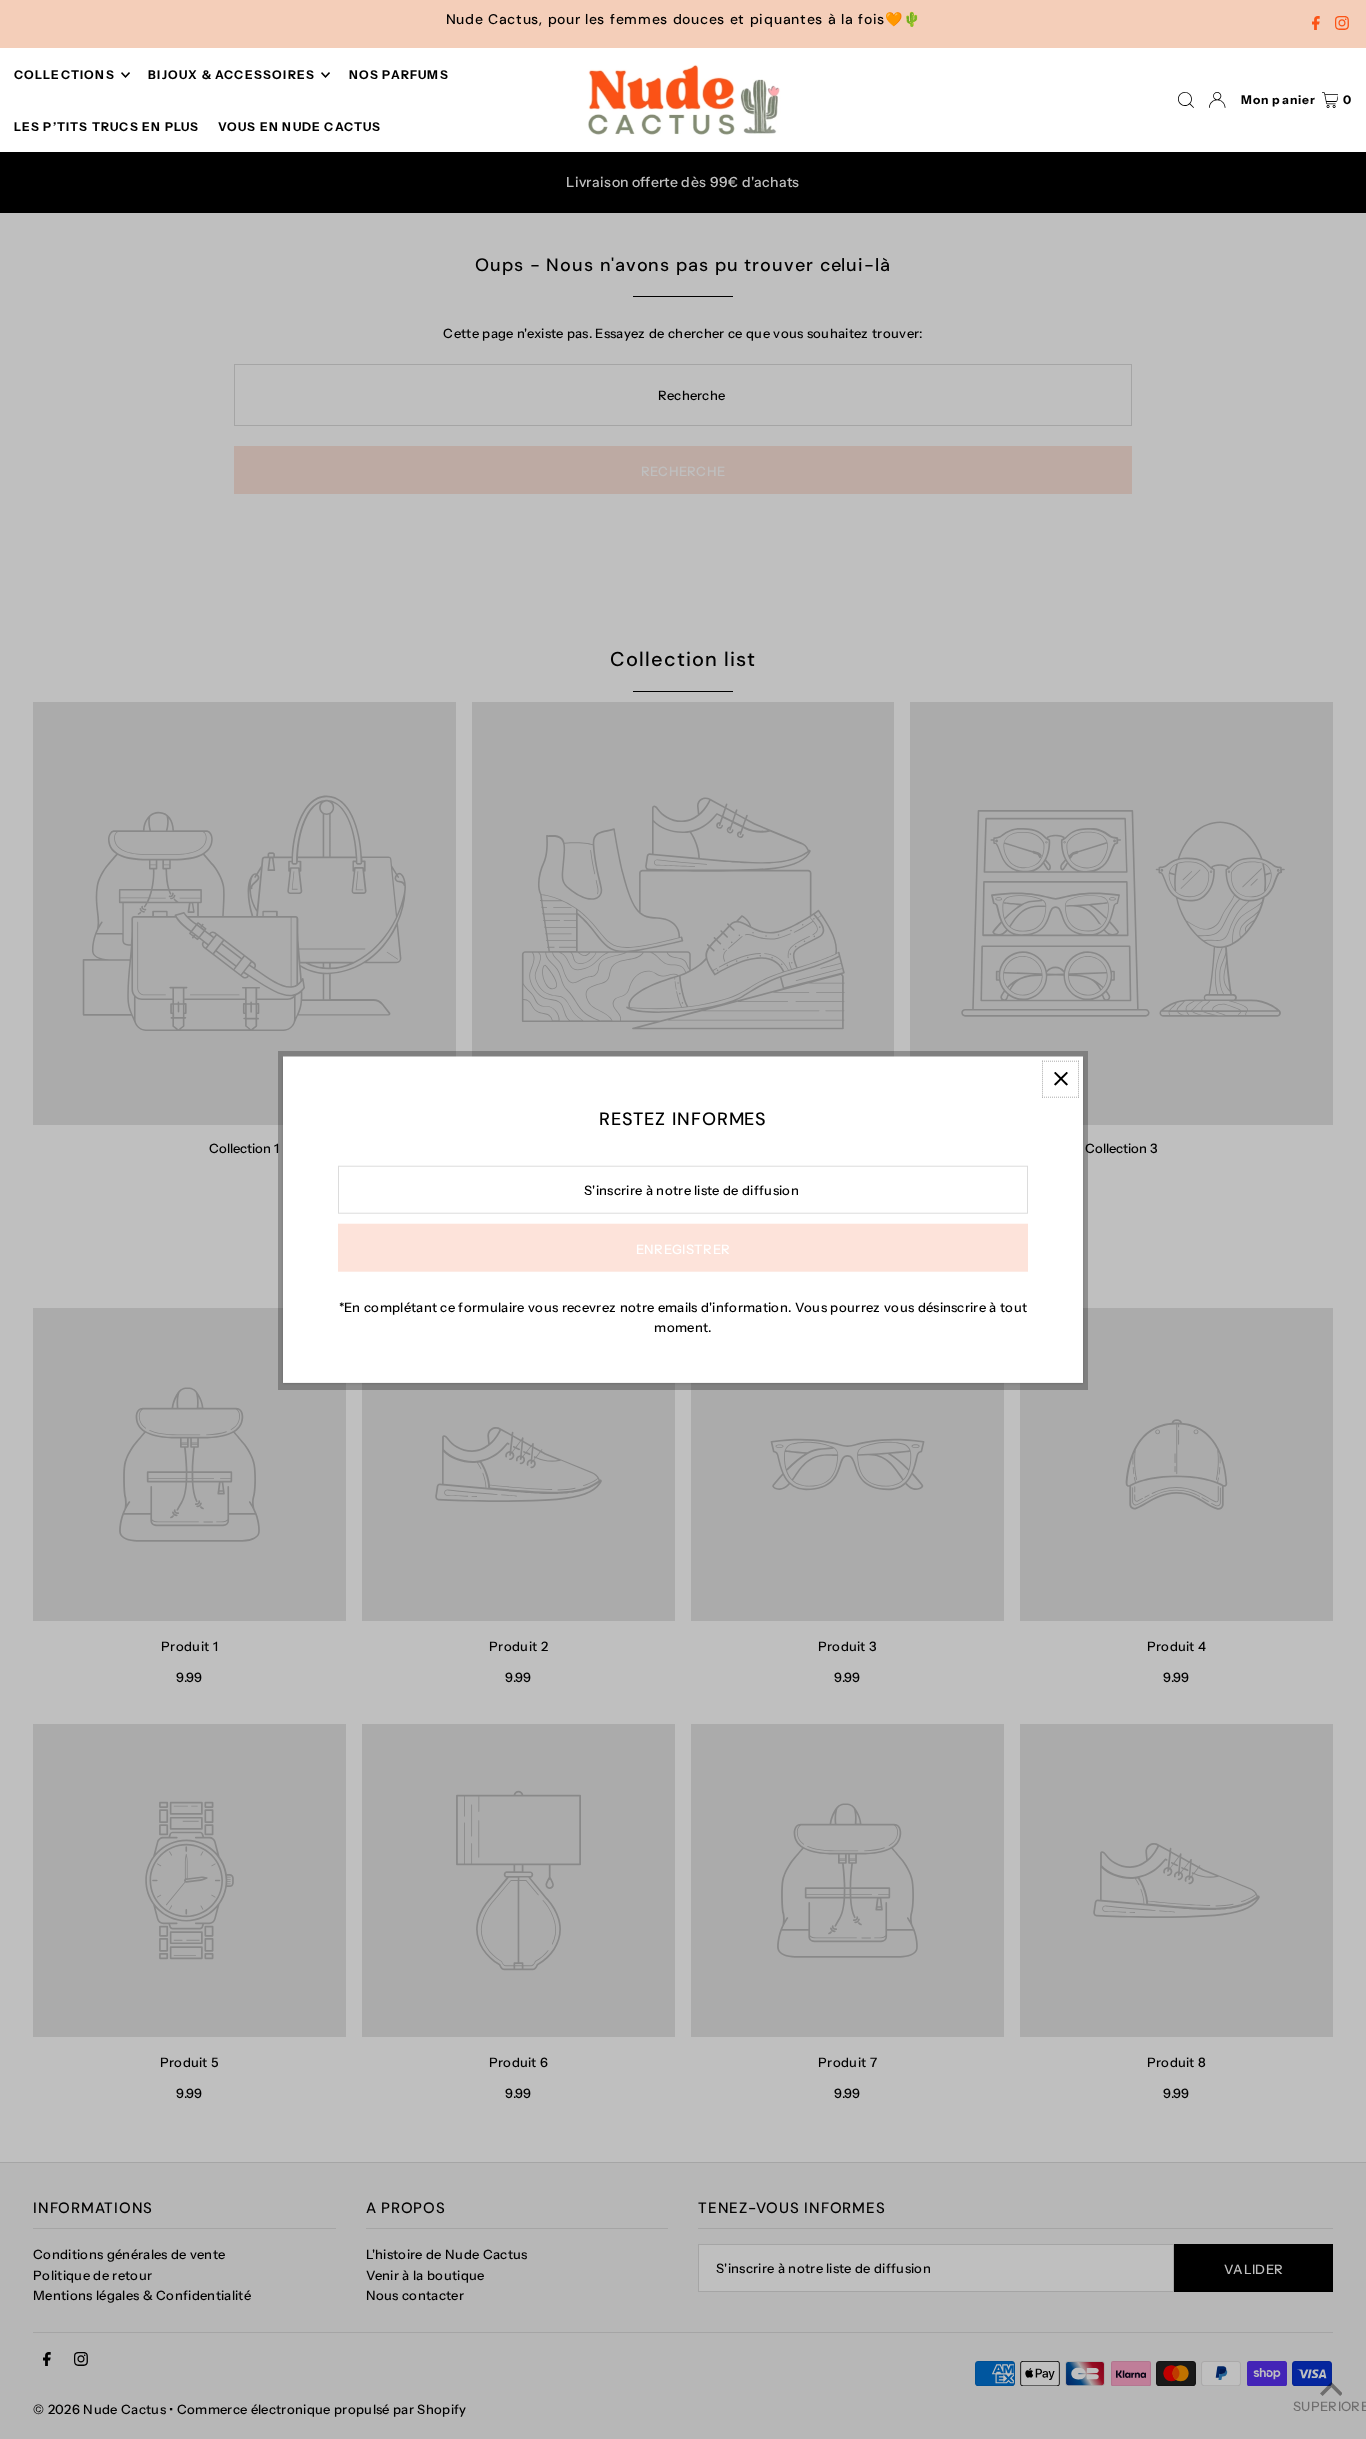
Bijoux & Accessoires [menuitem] (231, 74)
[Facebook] (1316, 25)
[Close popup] (1060, 1078)
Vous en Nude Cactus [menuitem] (300, 126)
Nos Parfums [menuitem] (399, 74)
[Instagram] (1342, 25)
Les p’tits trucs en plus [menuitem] (107, 126)
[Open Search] (1186, 100)
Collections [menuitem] (64, 74)
